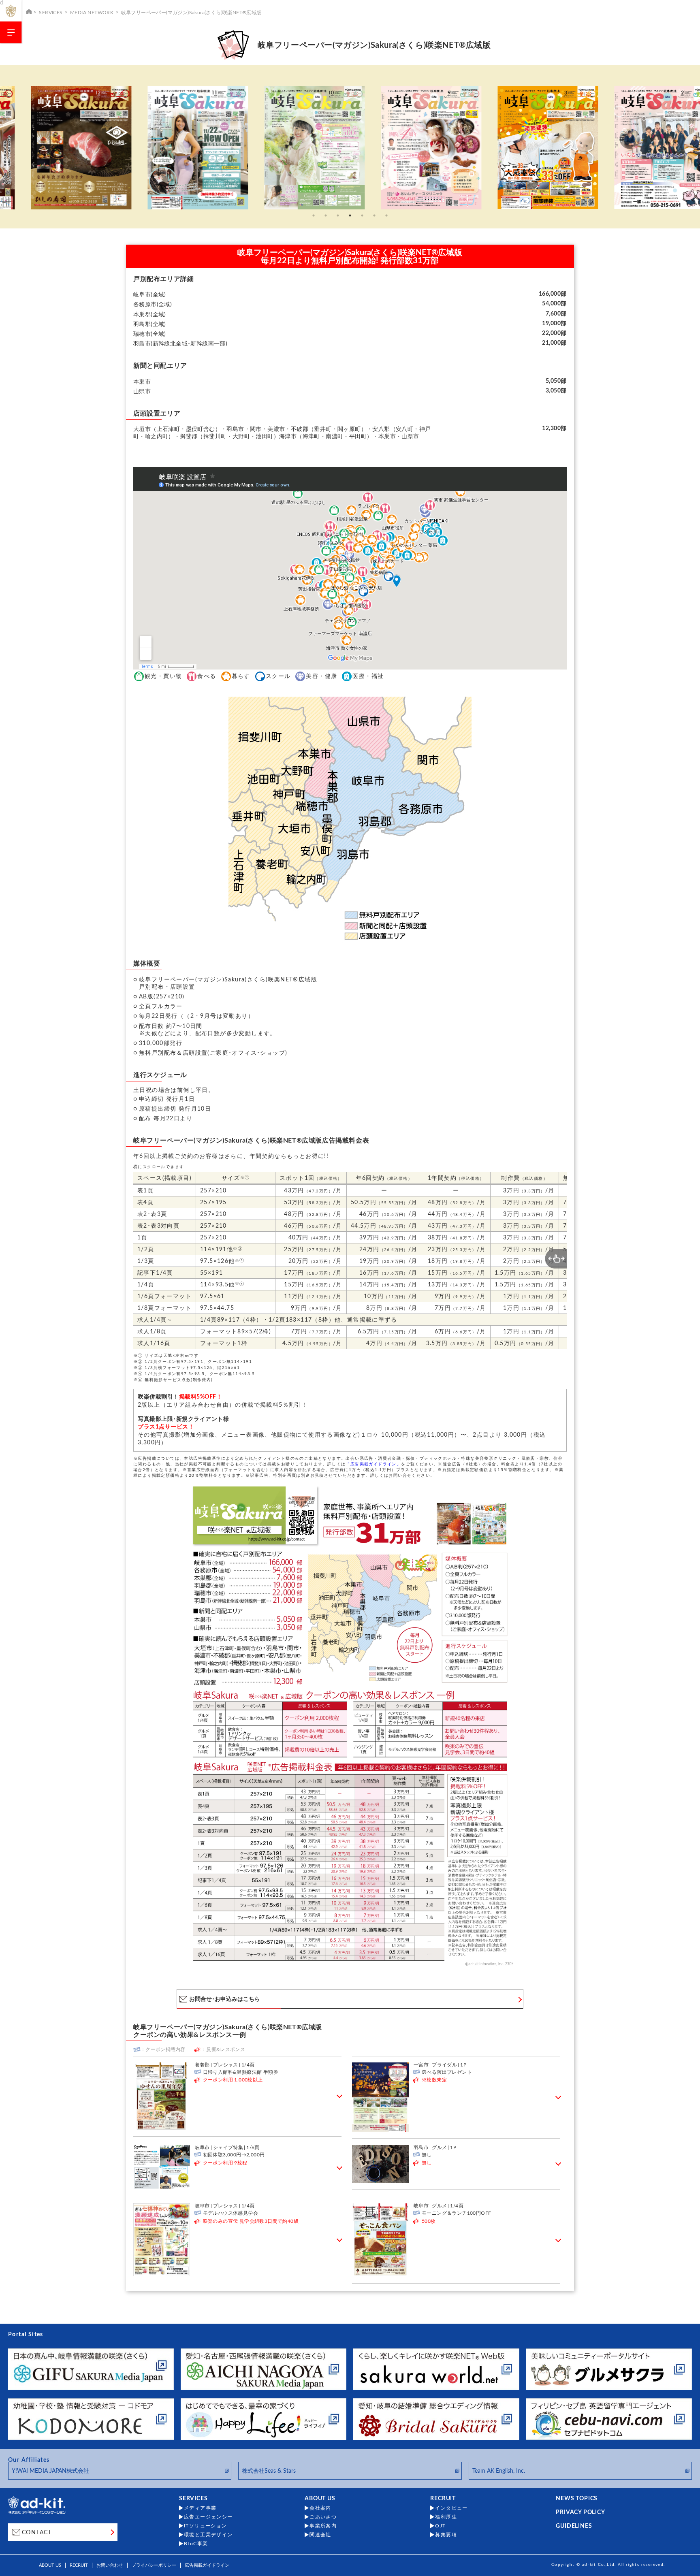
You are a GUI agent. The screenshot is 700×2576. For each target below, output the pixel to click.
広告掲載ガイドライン (207, 2565)
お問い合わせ (110, 2565)
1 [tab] (314, 215)
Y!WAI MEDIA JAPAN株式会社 (50, 2471)
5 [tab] (362, 215)
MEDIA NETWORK (92, 13)
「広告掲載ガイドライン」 (373, 1464)
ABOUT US (320, 2499)
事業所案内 (323, 2526)
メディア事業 (200, 2508)
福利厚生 (446, 2517)
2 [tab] (326, 215)
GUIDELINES (574, 2526)
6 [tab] (374, 215)
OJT (440, 2526)
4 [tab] (350, 215)
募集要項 (446, 2535)
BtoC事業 (196, 2544)
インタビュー (451, 2508)
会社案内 (320, 2508)
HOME (29, 11)
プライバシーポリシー (154, 2565)
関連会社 (320, 2535)
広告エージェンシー (208, 2517)
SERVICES (51, 13)
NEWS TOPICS (577, 2499)
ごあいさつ (323, 2517)
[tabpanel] (66, 148)
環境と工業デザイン (208, 2535)
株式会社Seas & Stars (269, 2471)
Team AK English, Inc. (499, 2471)
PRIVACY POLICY (580, 2512)
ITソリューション (206, 2526)
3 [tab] (338, 215)
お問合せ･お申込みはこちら (225, 1999)
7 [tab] (386, 215)
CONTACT (37, 2533)
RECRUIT (443, 2499)
